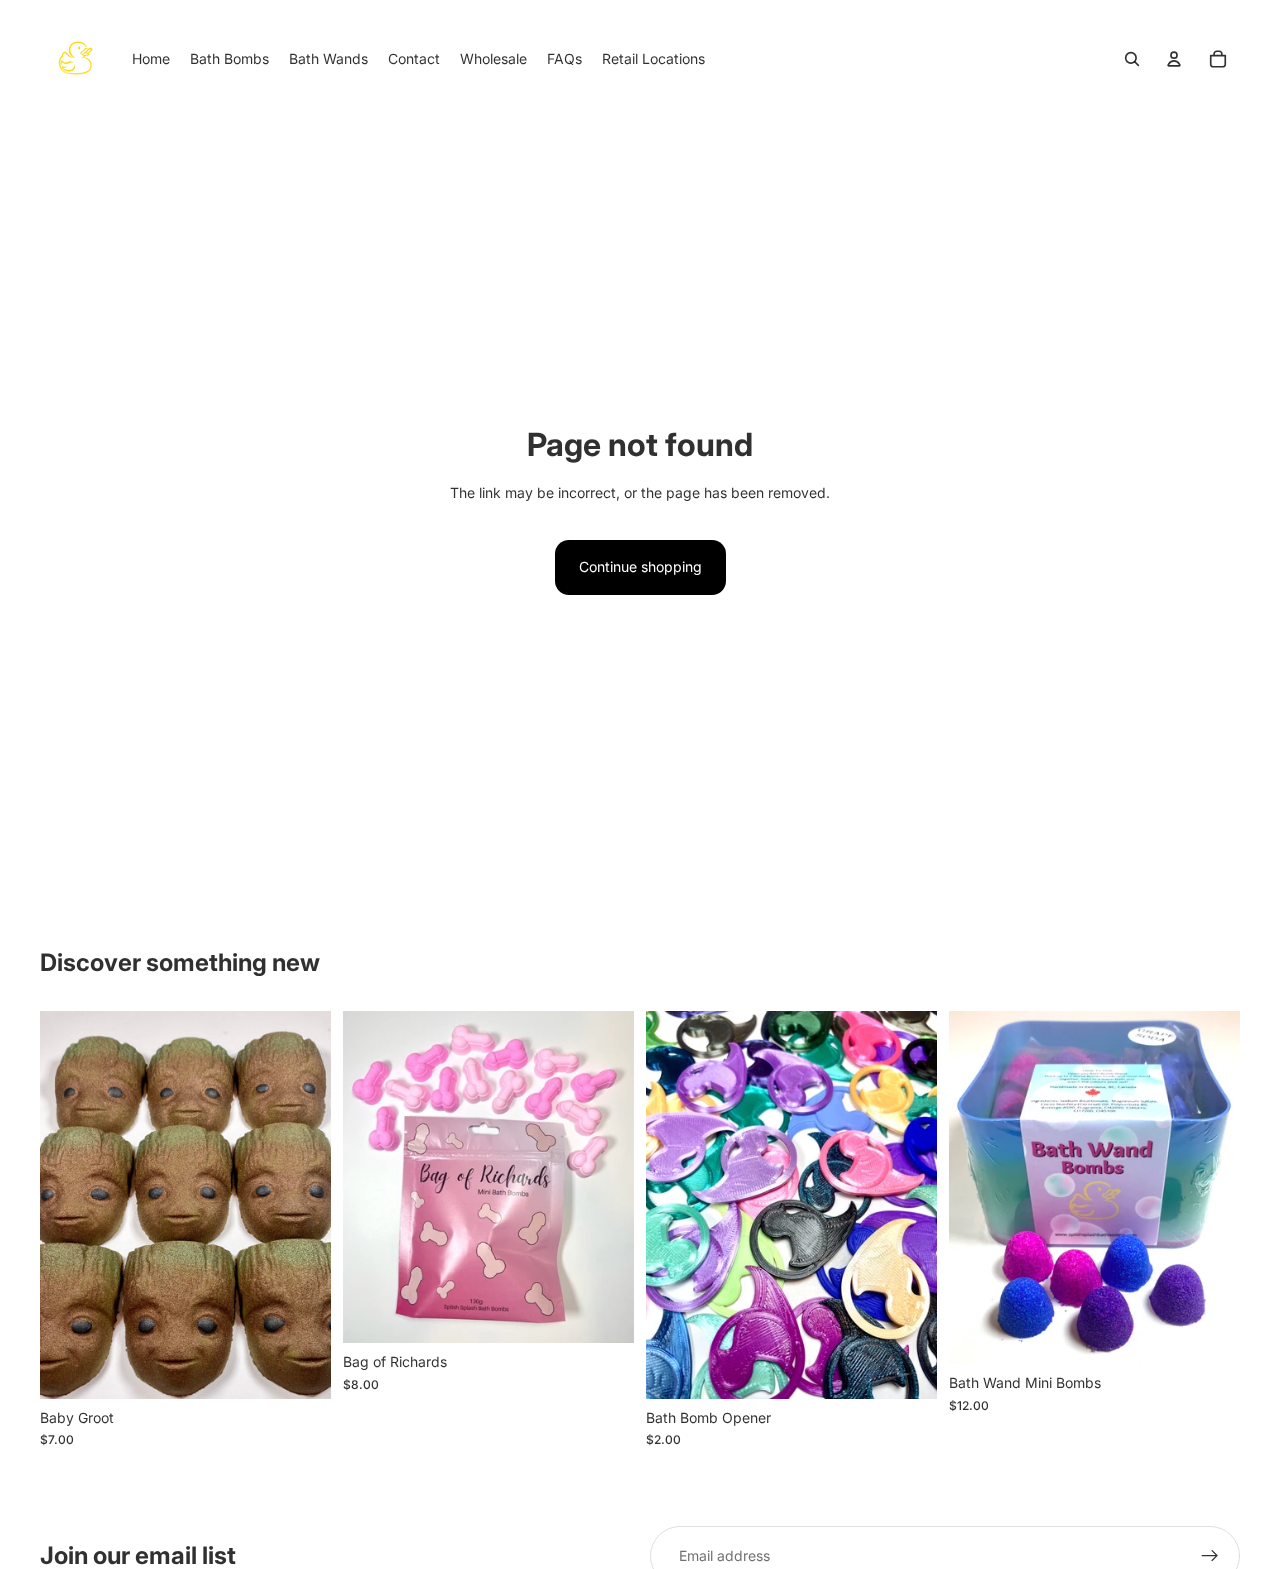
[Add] (300, 1368)
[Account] (1174, 59)
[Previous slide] (70, 1205)
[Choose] (906, 1368)
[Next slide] (301, 1205)
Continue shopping (640, 566)
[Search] (1132, 59)
